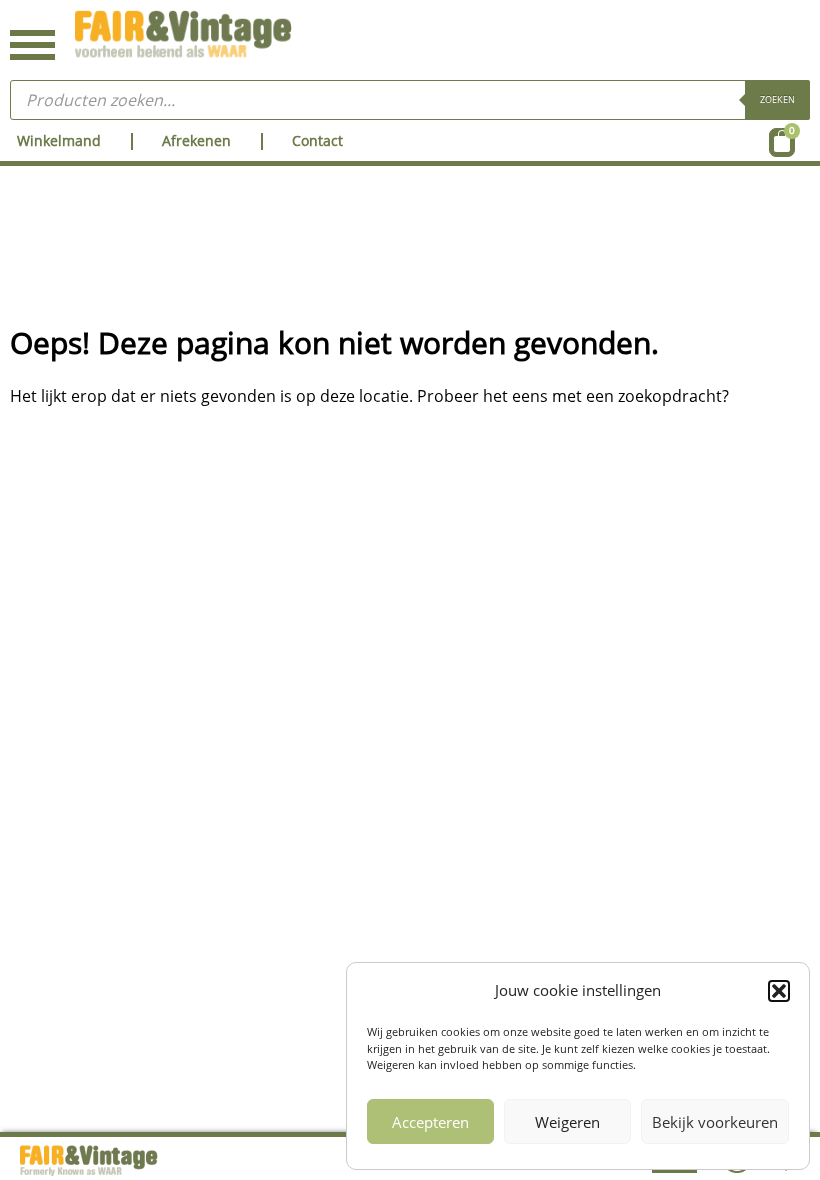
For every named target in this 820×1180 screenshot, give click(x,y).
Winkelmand (59, 140)
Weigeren (567, 1122)
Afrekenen (196, 140)
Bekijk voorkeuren (715, 1122)
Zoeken (777, 99)
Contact (317, 140)
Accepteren (430, 1122)
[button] (779, 991)
